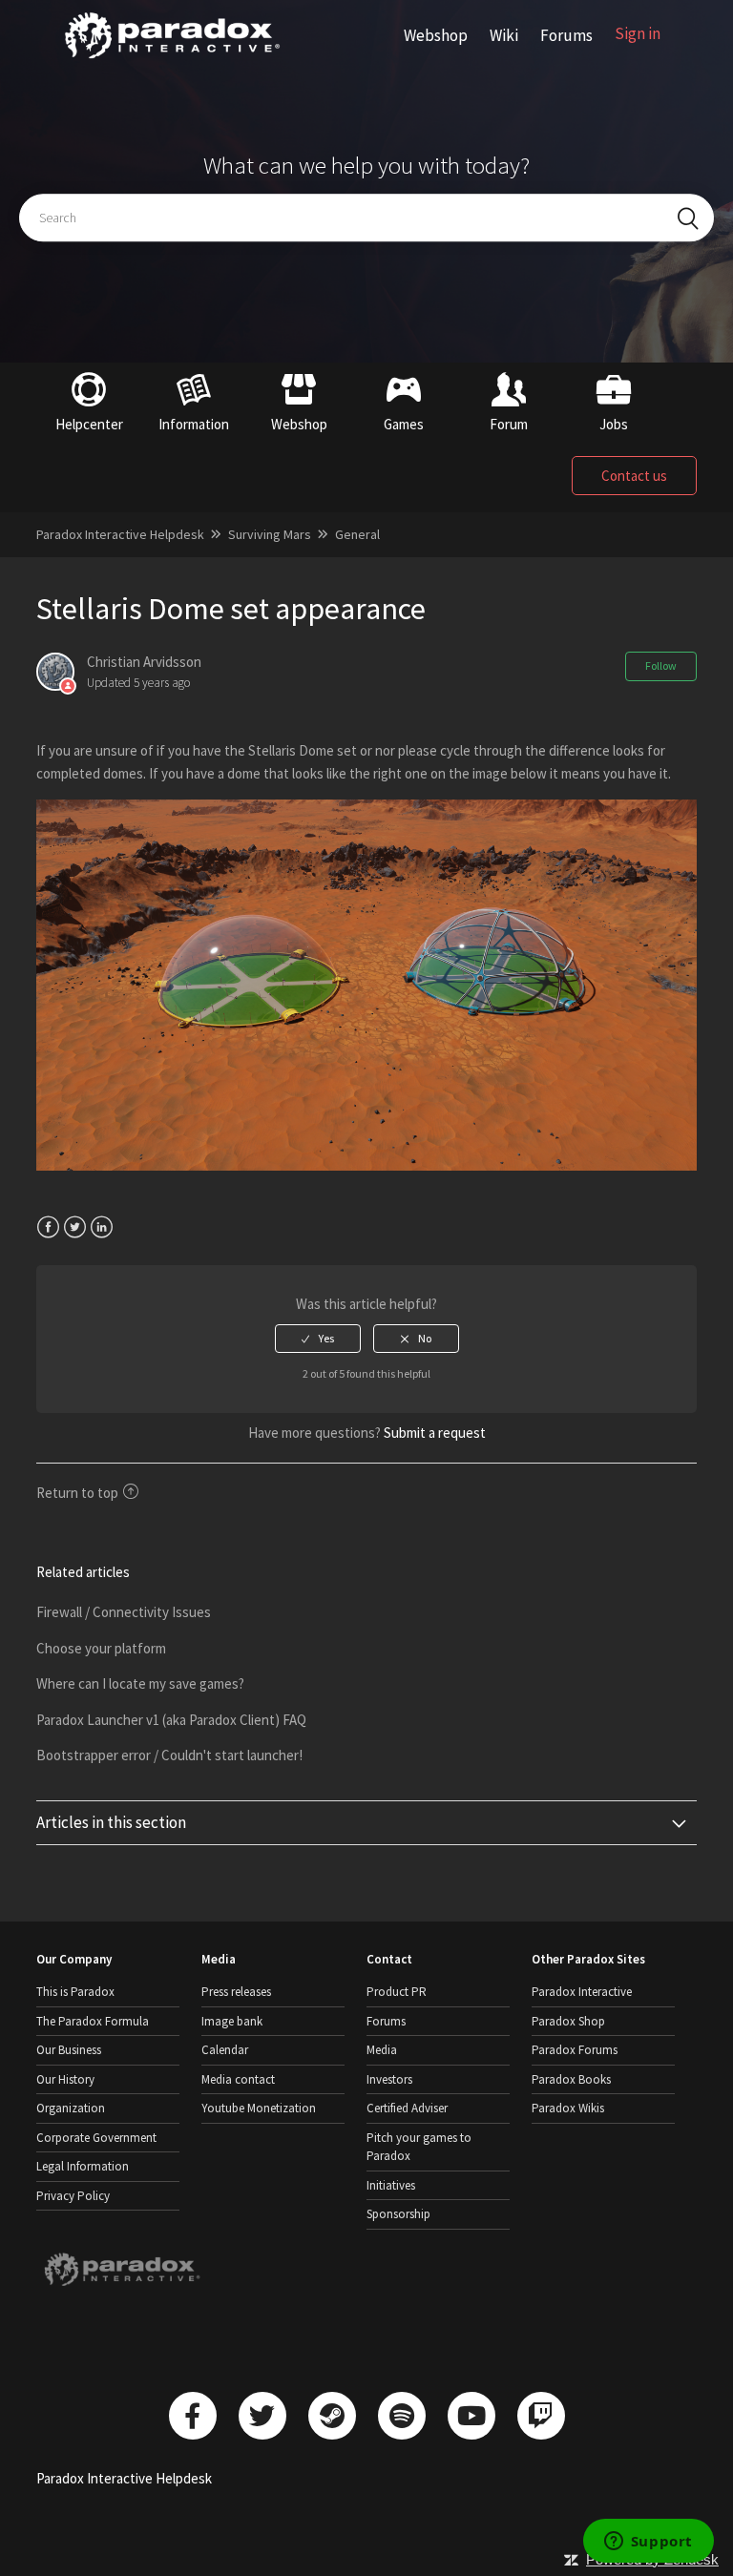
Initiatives (391, 2185)
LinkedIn (102, 1227)
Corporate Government (96, 2138)
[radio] (318, 1339)
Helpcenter (89, 424)
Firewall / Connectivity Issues (124, 1612)
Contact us (634, 476)
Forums (566, 35)
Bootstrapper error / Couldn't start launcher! (169, 1755)
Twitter (75, 1227)
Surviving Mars (270, 534)
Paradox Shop (568, 2021)
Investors (389, 2079)
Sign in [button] (638, 33)
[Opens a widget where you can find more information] (648, 2543)
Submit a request (435, 1433)
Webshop (436, 35)
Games (404, 424)
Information (194, 424)
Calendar (225, 2050)
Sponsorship (398, 2214)
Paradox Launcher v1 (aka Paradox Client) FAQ (171, 1720)
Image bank (232, 2021)
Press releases (236, 1992)
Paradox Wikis (568, 2108)
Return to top (77, 1493)
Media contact (238, 2079)
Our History (65, 2079)
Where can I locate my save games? (140, 1683)
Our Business (69, 2050)
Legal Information (83, 2166)
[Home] (172, 59)
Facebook (48, 1227)
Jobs (614, 424)
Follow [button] (661, 665)
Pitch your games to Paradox (419, 2147)
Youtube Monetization (259, 2108)
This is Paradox (75, 1992)
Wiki (504, 35)
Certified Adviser (407, 2108)
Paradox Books (571, 2079)
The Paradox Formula (93, 2021)
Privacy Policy (73, 2196)
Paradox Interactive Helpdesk (120, 534)
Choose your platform (101, 1648)
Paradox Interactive (582, 1992)
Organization (71, 2108)
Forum (509, 424)
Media (382, 2050)
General (357, 534)
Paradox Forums (575, 2050)
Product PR (397, 1992)
